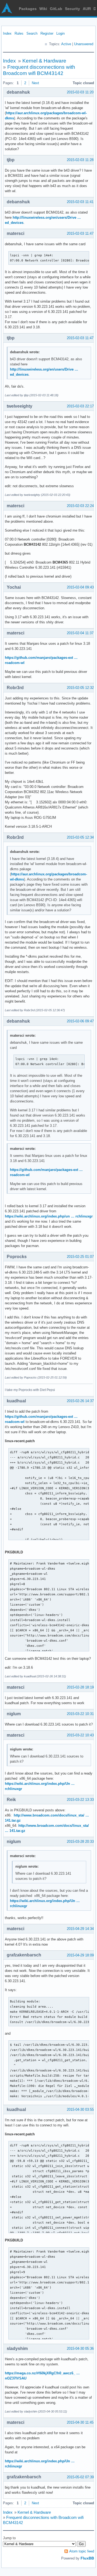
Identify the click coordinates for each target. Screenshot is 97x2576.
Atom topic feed (82, 2551)
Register (47, 33)
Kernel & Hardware (44, 61)
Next (35, 83)
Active (66, 44)
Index (7, 33)
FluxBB (87, 2558)
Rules (19, 33)
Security (72, 9)
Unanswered (84, 44)
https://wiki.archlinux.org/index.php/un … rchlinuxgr (49, 1216)
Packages (28, 9)
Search (32, 33)
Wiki (43, 9)
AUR (87, 9)
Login (60, 33)
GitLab (56, 9)
